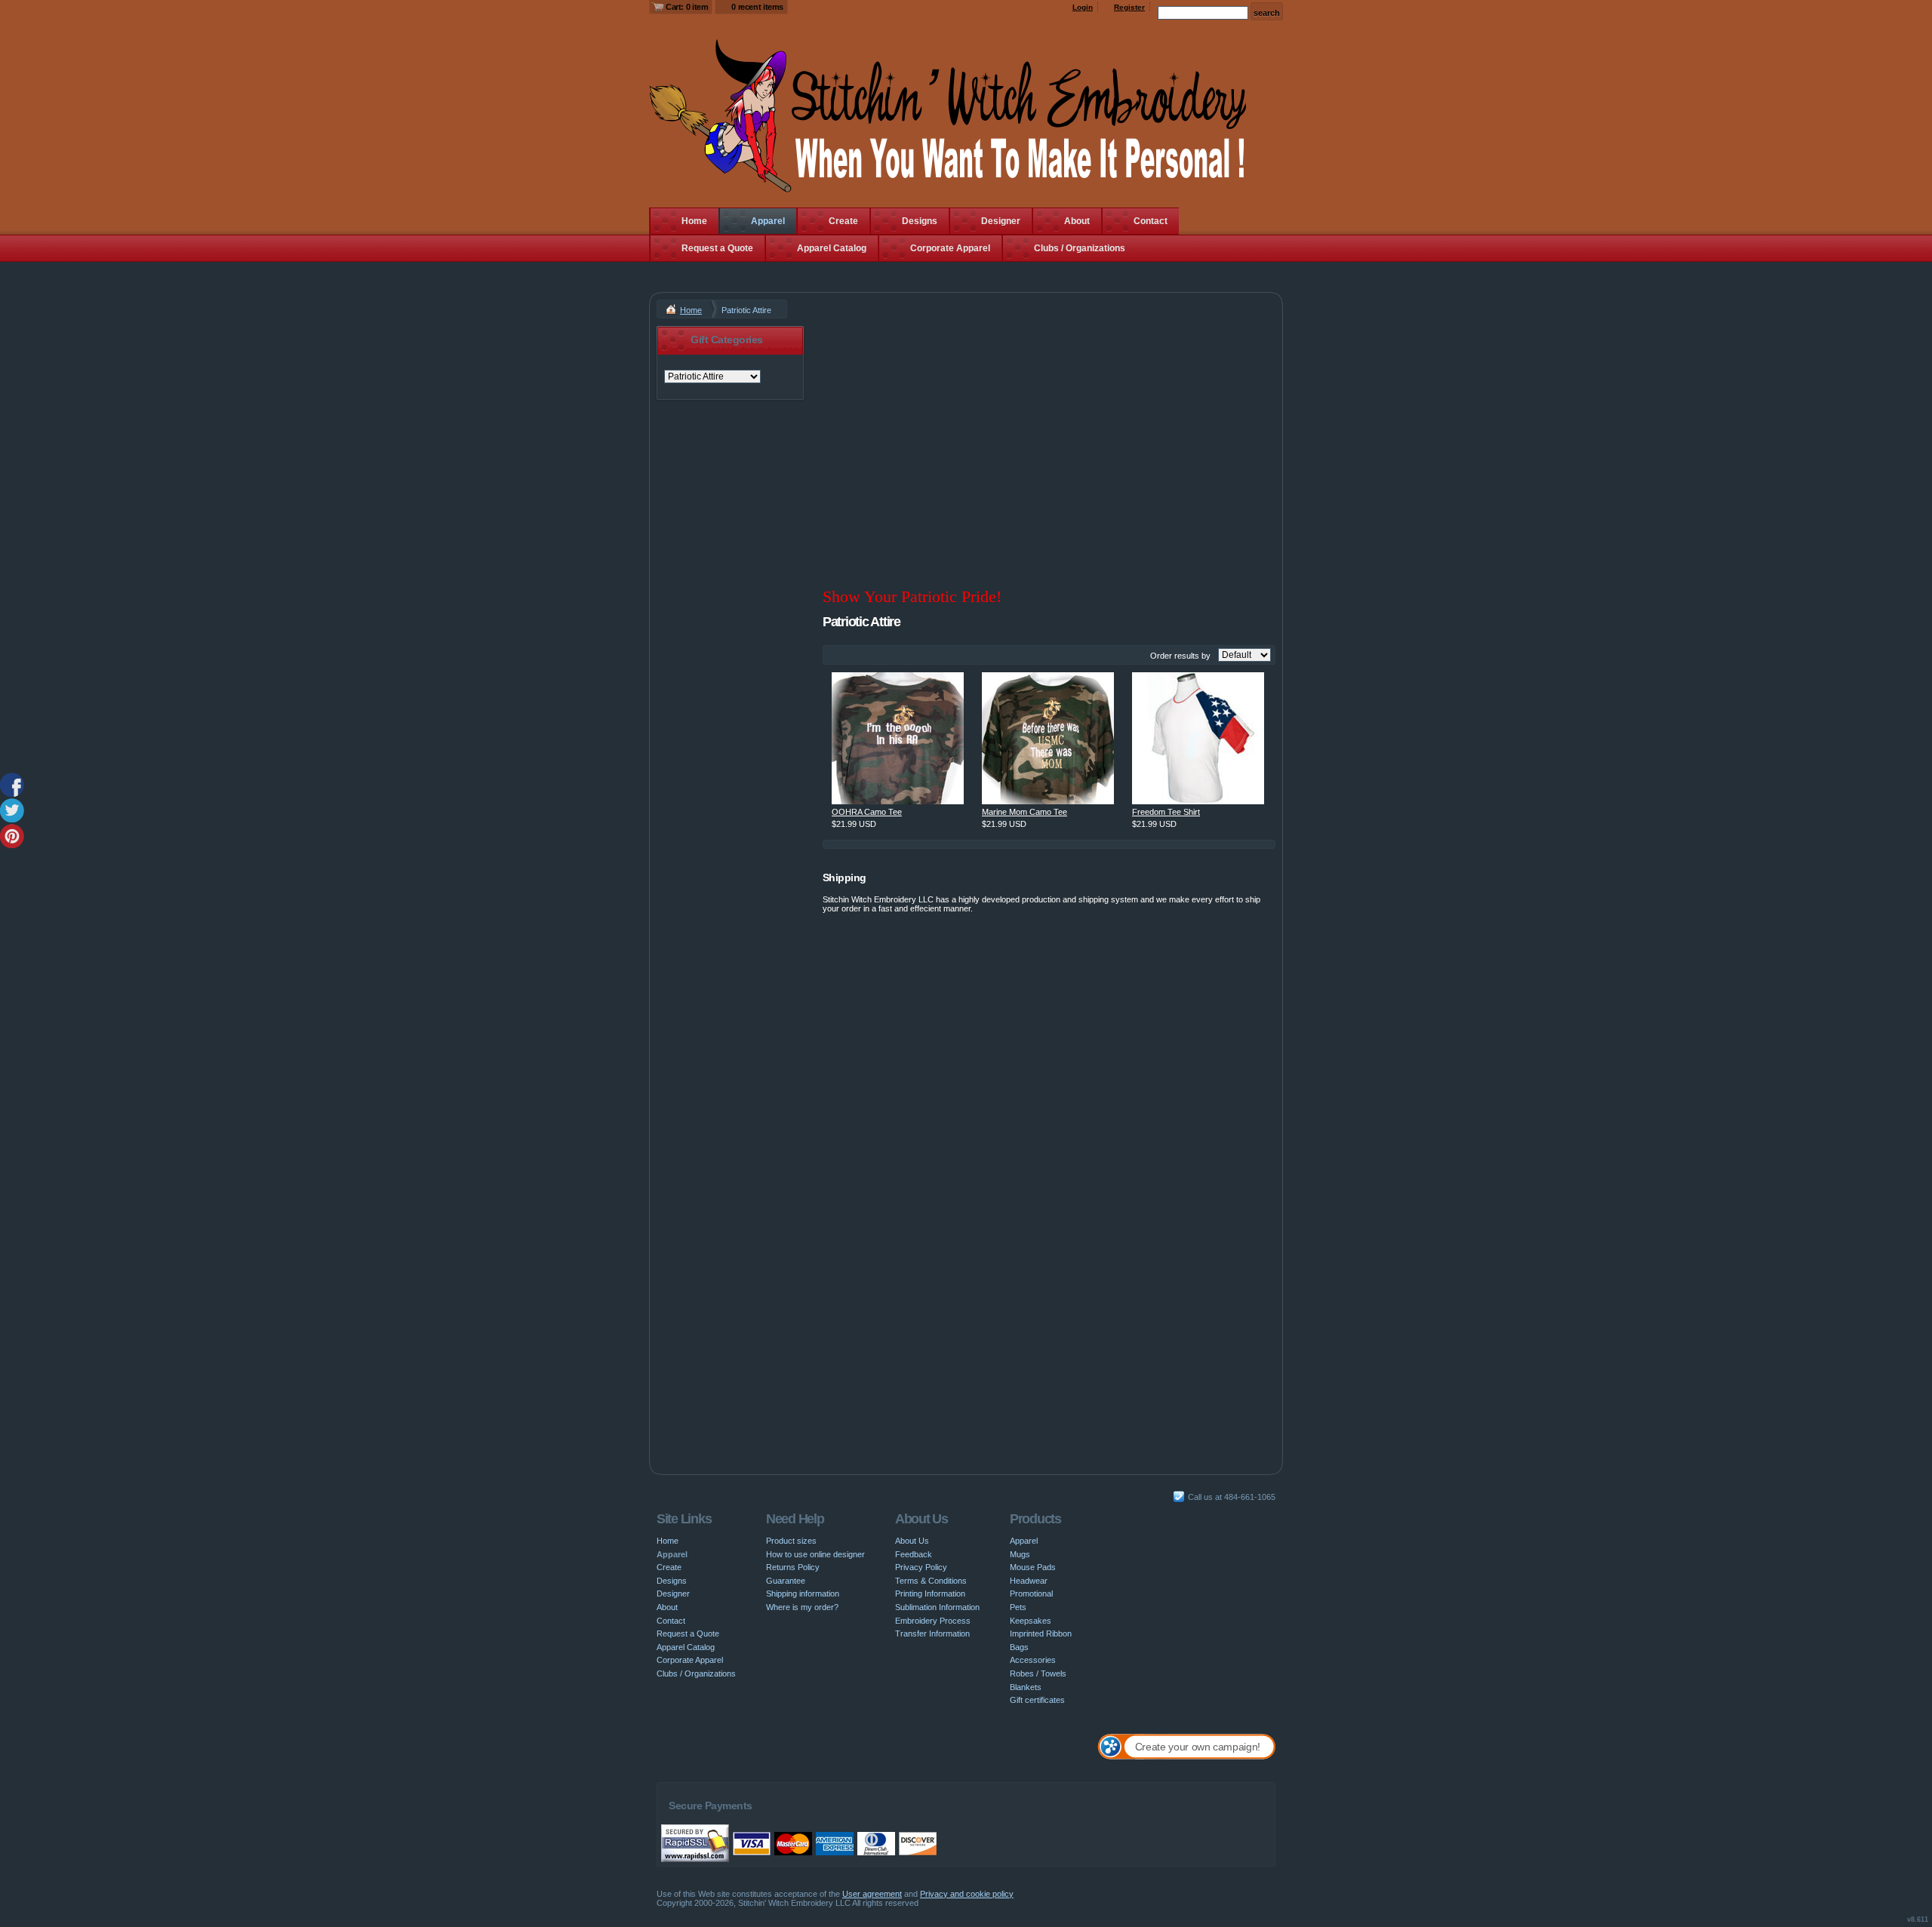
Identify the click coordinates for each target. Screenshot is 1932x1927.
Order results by (1180, 656)
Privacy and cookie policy (967, 1894)
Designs (920, 221)
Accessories (1033, 1660)
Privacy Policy (921, 1567)
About (1077, 221)
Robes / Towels (1038, 1673)
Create (843, 221)
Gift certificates (1037, 1700)
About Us (912, 1541)
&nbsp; (898, 738)
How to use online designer (815, 1554)
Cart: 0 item (687, 7)
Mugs (1020, 1554)
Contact (1151, 221)
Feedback (914, 1554)
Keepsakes (1031, 1621)
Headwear (1029, 1581)
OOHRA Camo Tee (867, 812)
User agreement (872, 1894)
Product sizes (791, 1541)
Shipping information (803, 1594)
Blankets (1026, 1687)
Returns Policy (793, 1567)
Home (694, 221)
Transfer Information (932, 1633)
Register (1129, 7)
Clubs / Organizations (1080, 248)
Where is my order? (802, 1607)
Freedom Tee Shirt (1166, 812)
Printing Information (930, 1594)
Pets (1018, 1607)
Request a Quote (717, 248)
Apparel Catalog (832, 248)
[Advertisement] (1049, 432)
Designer (1001, 221)
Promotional (1031, 1594)
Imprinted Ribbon (1041, 1633)
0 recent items (757, 7)
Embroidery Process (933, 1621)
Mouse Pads (1033, 1567)
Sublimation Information (937, 1607)
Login (1083, 7)
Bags (1019, 1647)
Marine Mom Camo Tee (1024, 812)
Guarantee (786, 1581)
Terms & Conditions (931, 1581)
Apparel (768, 221)
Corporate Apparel (950, 248)
